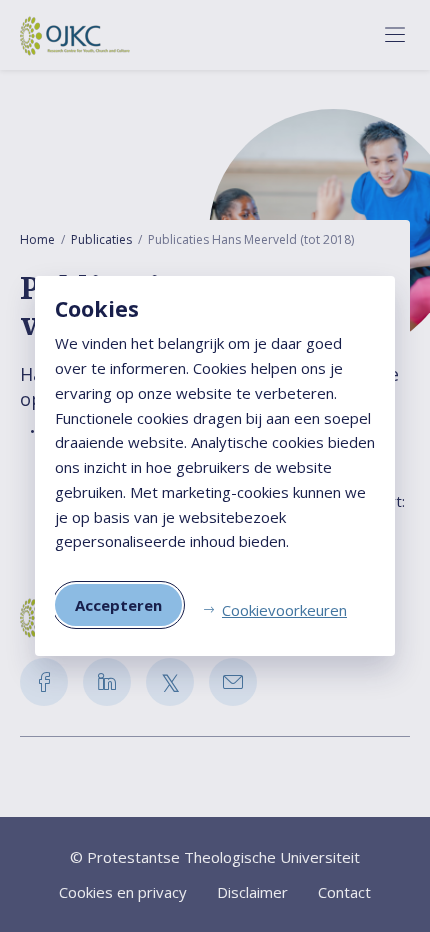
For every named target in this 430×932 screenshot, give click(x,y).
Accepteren (118, 605)
